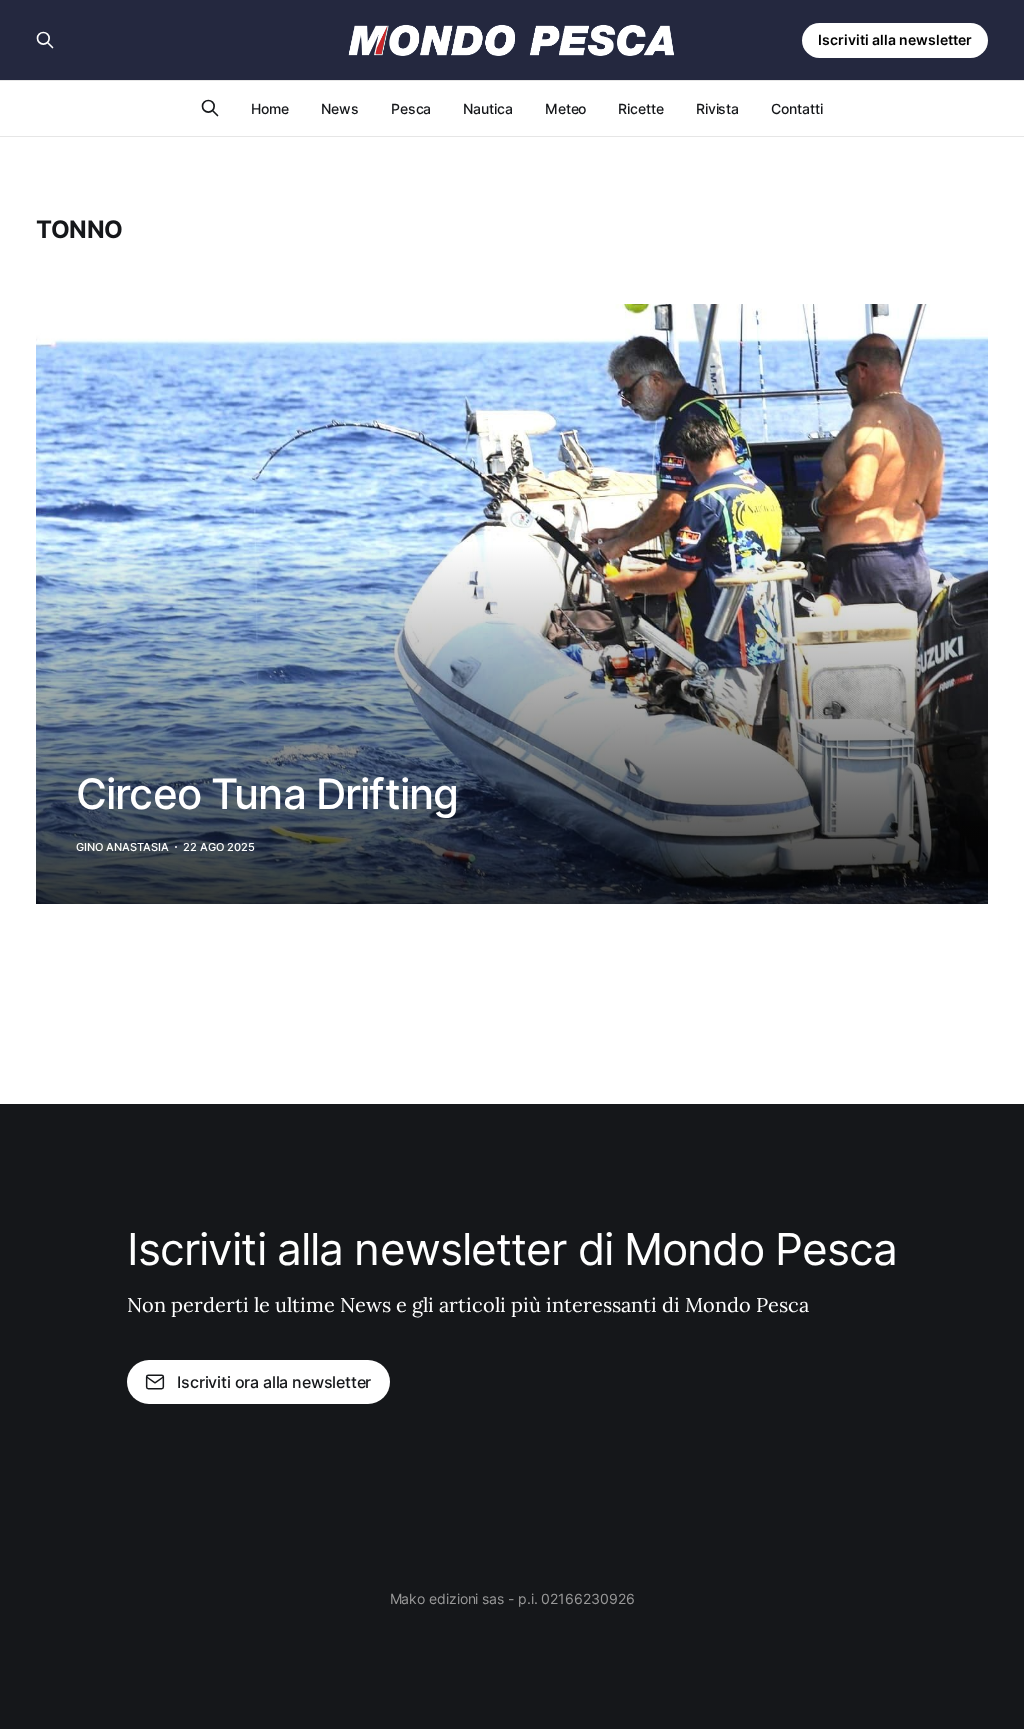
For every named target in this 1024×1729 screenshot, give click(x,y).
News (340, 108)
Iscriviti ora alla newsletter (274, 1382)
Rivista (717, 108)
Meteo (566, 108)
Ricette (640, 108)
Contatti (796, 108)
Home (270, 108)
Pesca (411, 108)
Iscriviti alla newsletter (895, 39)
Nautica (487, 108)
